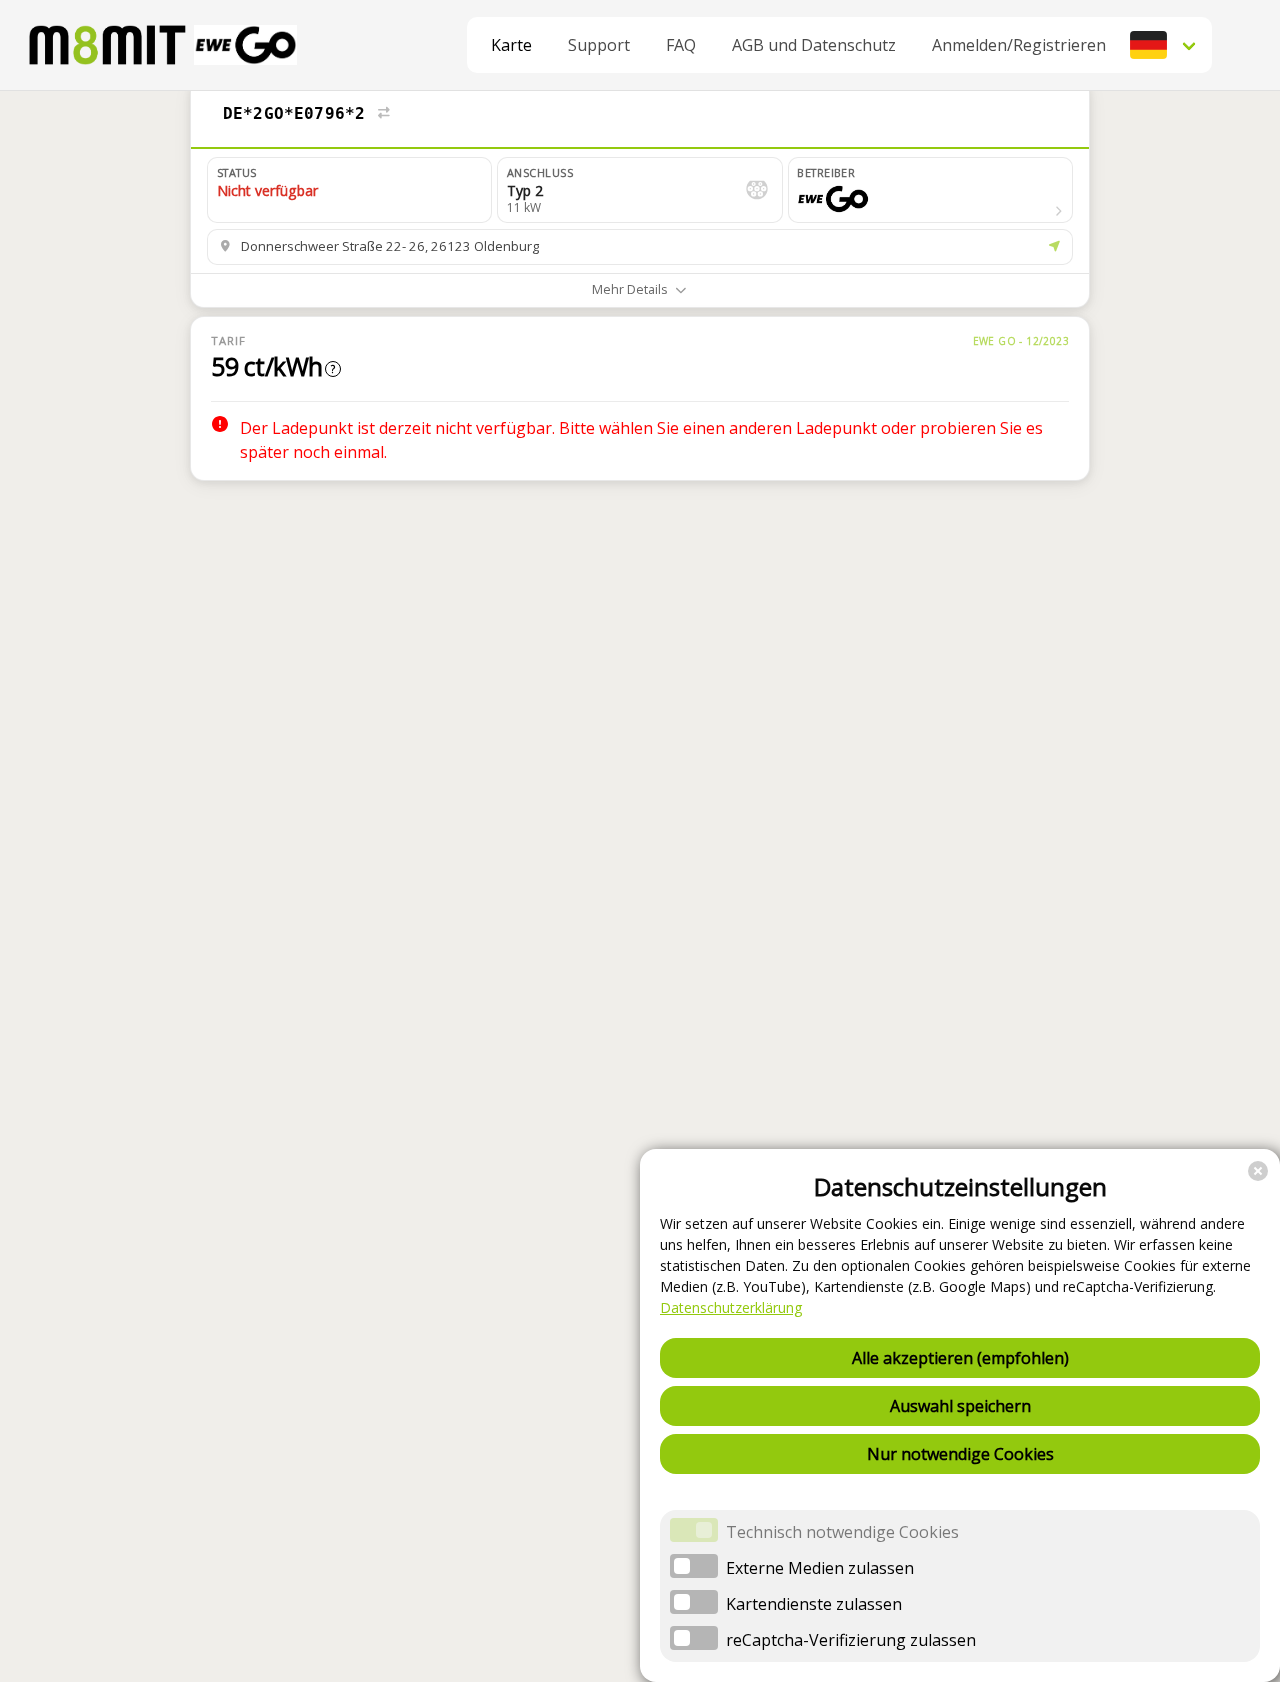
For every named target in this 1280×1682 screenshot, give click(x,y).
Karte (511, 45)
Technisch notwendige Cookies (842, 1532)
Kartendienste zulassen (814, 1604)
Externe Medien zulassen (820, 1568)
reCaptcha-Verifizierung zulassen (851, 1640)
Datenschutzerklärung (731, 1307)
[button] (1165, 45)
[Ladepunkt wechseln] (384, 114)
